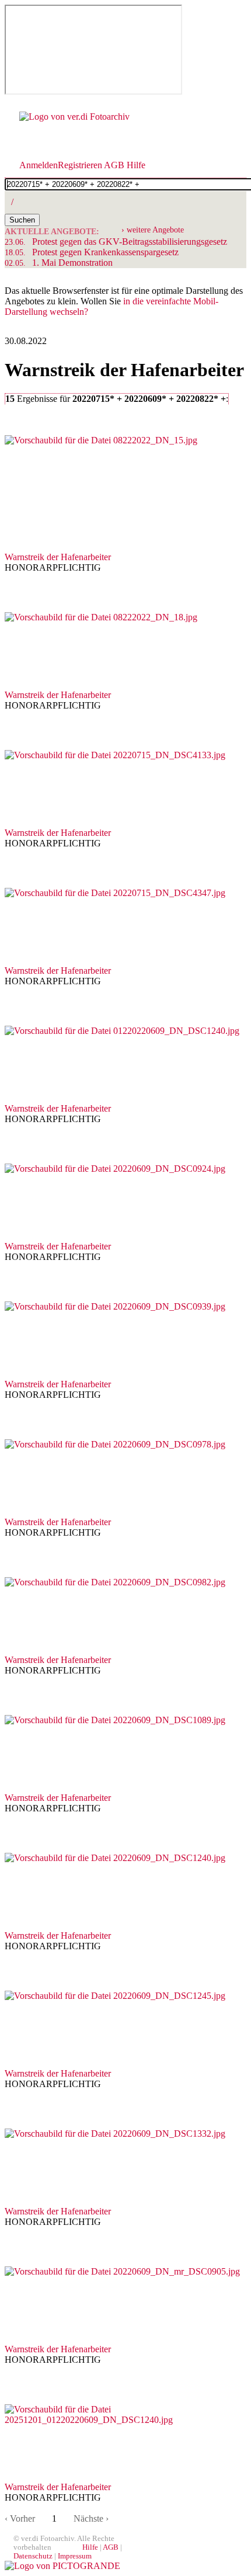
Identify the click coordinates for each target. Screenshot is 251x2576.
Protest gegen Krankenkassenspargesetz (92, 252)
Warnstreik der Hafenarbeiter (58, 557)
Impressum (75, 2556)
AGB (114, 165)
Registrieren (80, 165)
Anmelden (39, 165)
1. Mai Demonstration (59, 263)
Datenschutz (33, 2556)
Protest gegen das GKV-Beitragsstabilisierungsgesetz (116, 242)
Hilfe (136, 165)
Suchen (22, 220)
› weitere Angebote (153, 230)
